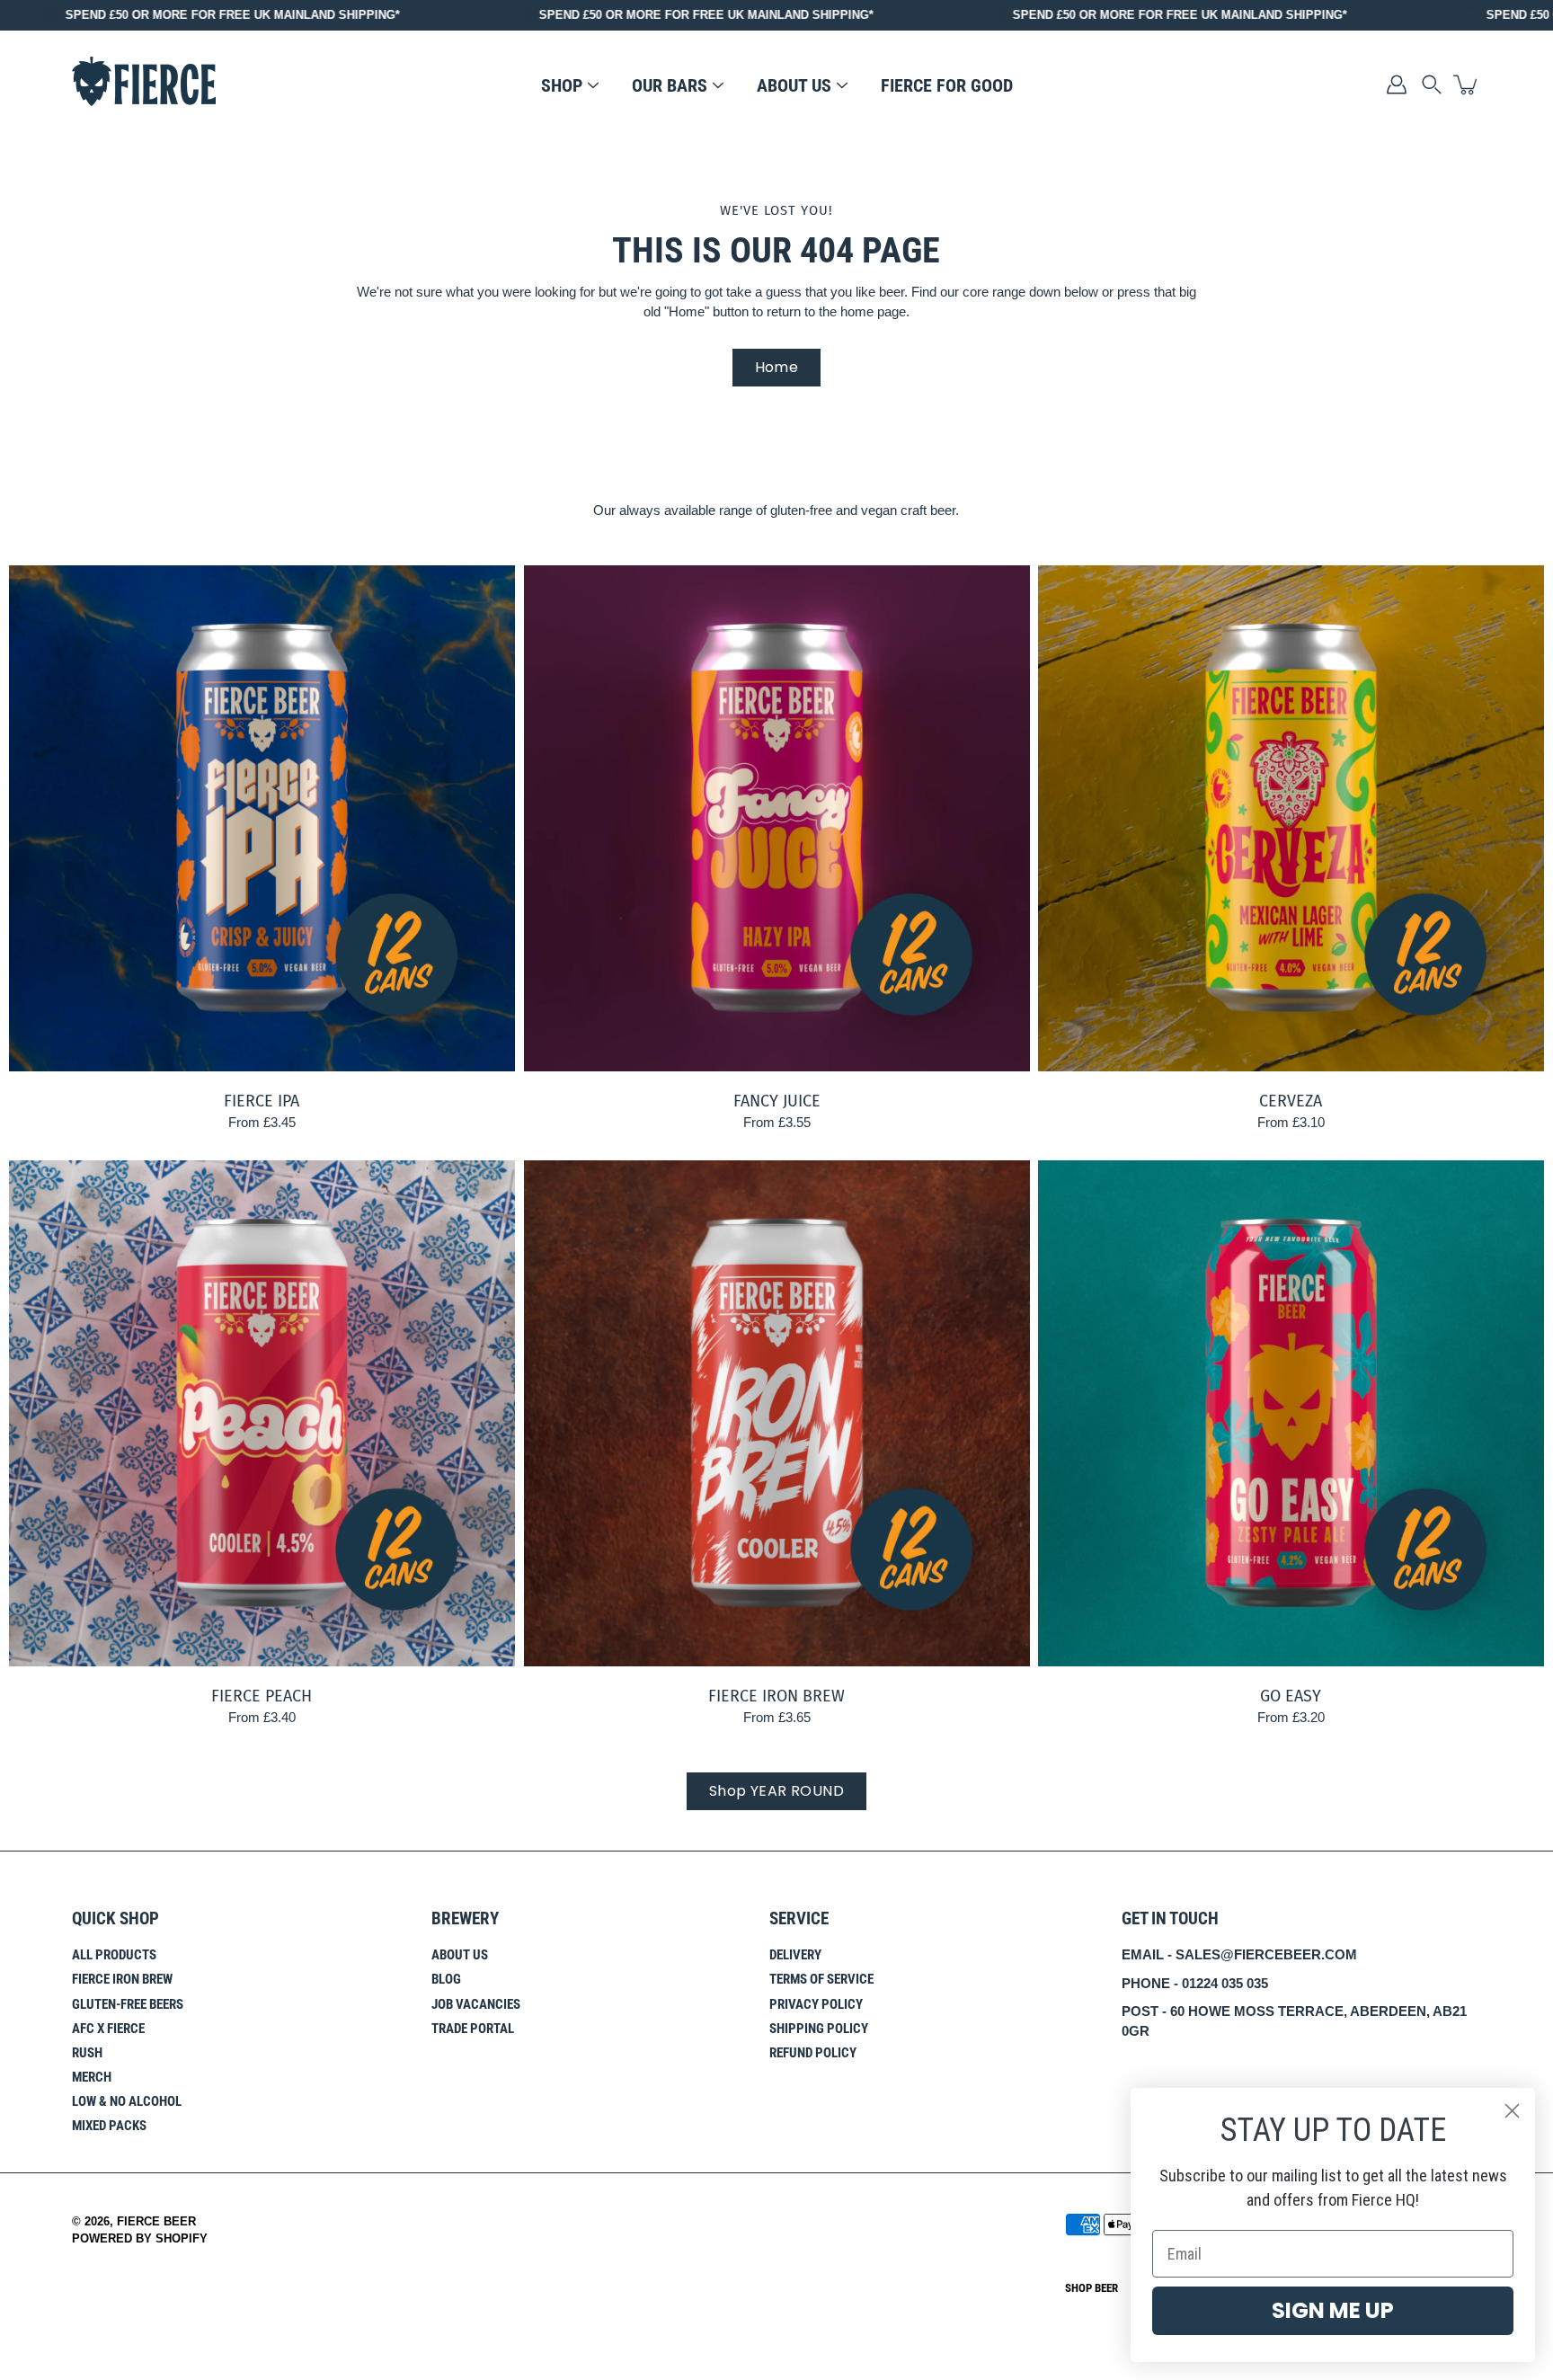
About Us (460, 1955)
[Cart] (1467, 84)
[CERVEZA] (1291, 818)
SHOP (562, 85)
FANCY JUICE (776, 1101)
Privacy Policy (816, 2004)
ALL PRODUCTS (114, 1955)
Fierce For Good (947, 85)
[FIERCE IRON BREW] (777, 1413)
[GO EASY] (1291, 1413)
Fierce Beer (156, 2222)
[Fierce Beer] (144, 84)
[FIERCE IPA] (262, 818)
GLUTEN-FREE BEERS (128, 2004)
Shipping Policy (819, 2029)
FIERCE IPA (262, 1101)
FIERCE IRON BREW (776, 1695)
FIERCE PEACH (262, 1695)
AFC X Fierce (108, 2029)
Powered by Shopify (140, 2239)
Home (777, 367)
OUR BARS (670, 85)
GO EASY (1291, 1695)
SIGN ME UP (1333, 2310)
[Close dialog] (1512, 2111)
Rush (87, 2053)
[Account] (1397, 84)
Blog (446, 1979)
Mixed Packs (109, 2126)
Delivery (795, 1955)
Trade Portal (473, 2029)
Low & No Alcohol (127, 2101)
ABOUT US (794, 85)
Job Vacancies (476, 2004)
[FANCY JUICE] (777, 818)
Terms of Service (821, 1979)
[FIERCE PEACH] (262, 1413)
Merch (92, 2077)
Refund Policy (813, 2053)
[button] (1432, 84)
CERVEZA (1291, 1101)
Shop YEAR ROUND (776, 1791)
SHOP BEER (1092, 2288)
